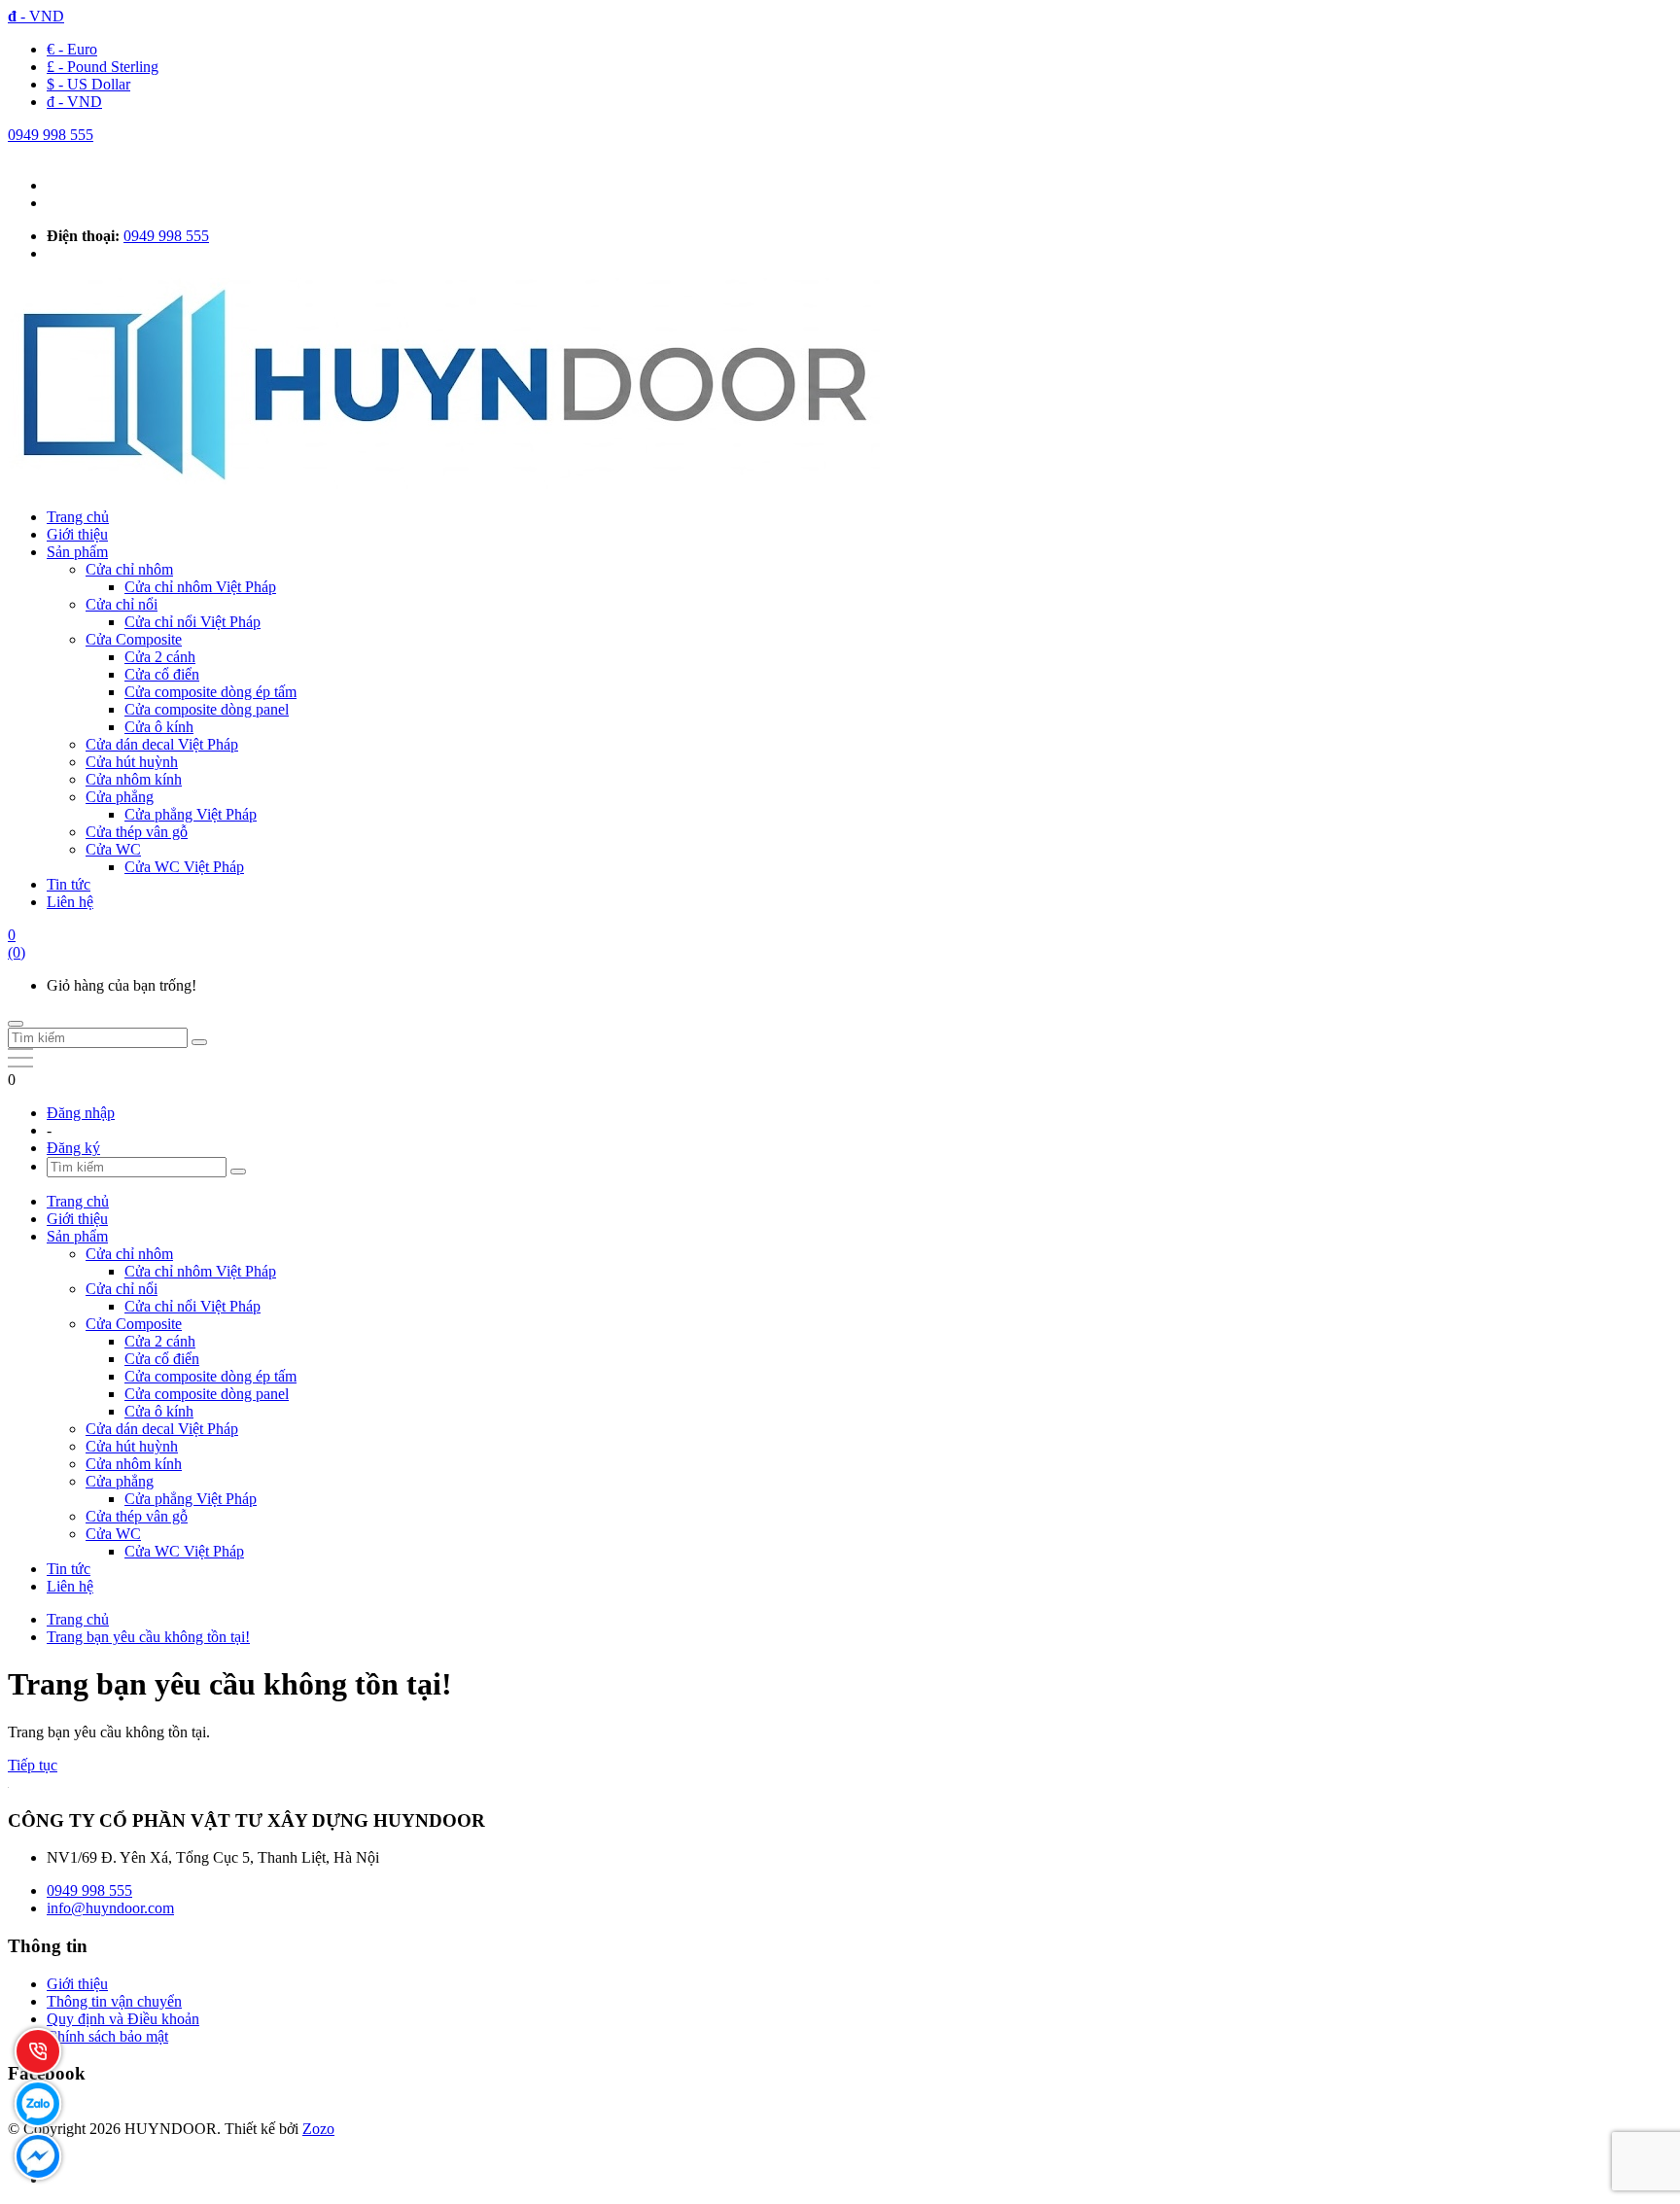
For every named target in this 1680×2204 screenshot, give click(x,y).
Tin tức (69, 884)
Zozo (318, 2129)
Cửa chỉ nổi (122, 604)
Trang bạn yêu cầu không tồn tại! (148, 1637)
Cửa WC (113, 849)
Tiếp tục (33, 1765)
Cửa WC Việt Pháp (184, 867)
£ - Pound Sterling (103, 67)
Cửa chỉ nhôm (129, 569)
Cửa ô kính (159, 727)
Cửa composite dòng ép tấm (210, 692)
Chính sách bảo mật (107, 2036)
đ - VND (74, 102)
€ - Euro (72, 49)
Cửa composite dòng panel (207, 709)
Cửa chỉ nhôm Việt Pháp (200, 587)
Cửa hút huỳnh (132, 762)
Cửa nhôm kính (134, 779)
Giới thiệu (77, 534)
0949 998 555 (51, 135)
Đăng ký (73, 1148)
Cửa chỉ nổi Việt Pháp (192, 622)
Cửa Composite (134, 639)
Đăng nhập (81, 1113)
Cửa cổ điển (162, 674)
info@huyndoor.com (110, 1908)
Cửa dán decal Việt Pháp (162, 744)
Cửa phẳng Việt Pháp (191, 814)
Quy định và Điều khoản (123, 2019)
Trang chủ (78, 517)
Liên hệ (70, 902)
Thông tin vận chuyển (114, 2001)
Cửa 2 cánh (160, 657)
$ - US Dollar (88, 84)
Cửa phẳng (120, 797)
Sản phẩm (77, 552)
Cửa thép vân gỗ (137, 832)
